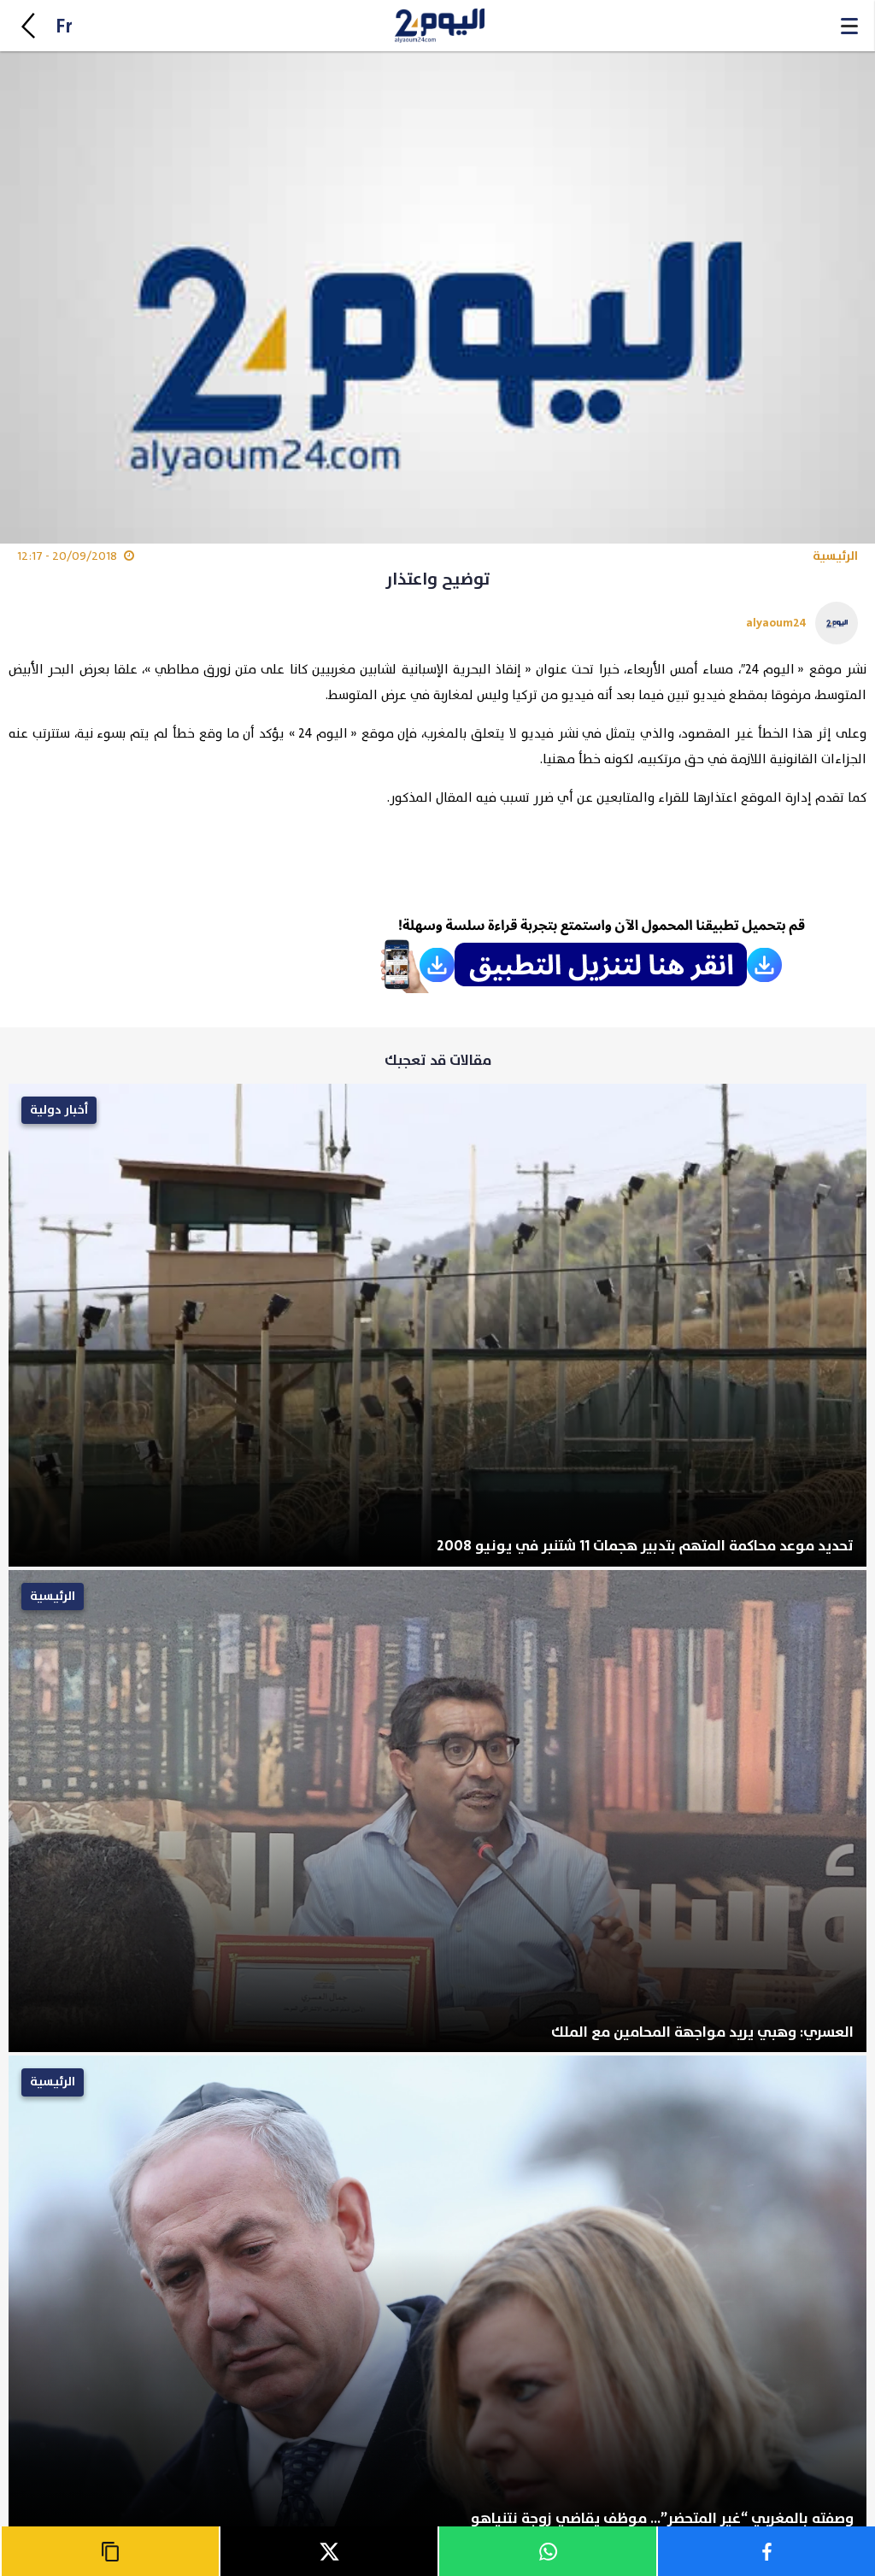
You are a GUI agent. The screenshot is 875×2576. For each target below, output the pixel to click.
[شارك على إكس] (328, 2551)
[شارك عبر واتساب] (547, 2551)
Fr (64, 27)
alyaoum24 (776, 623)
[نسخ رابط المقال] (109, 2551)
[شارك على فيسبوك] (766, 2551)
